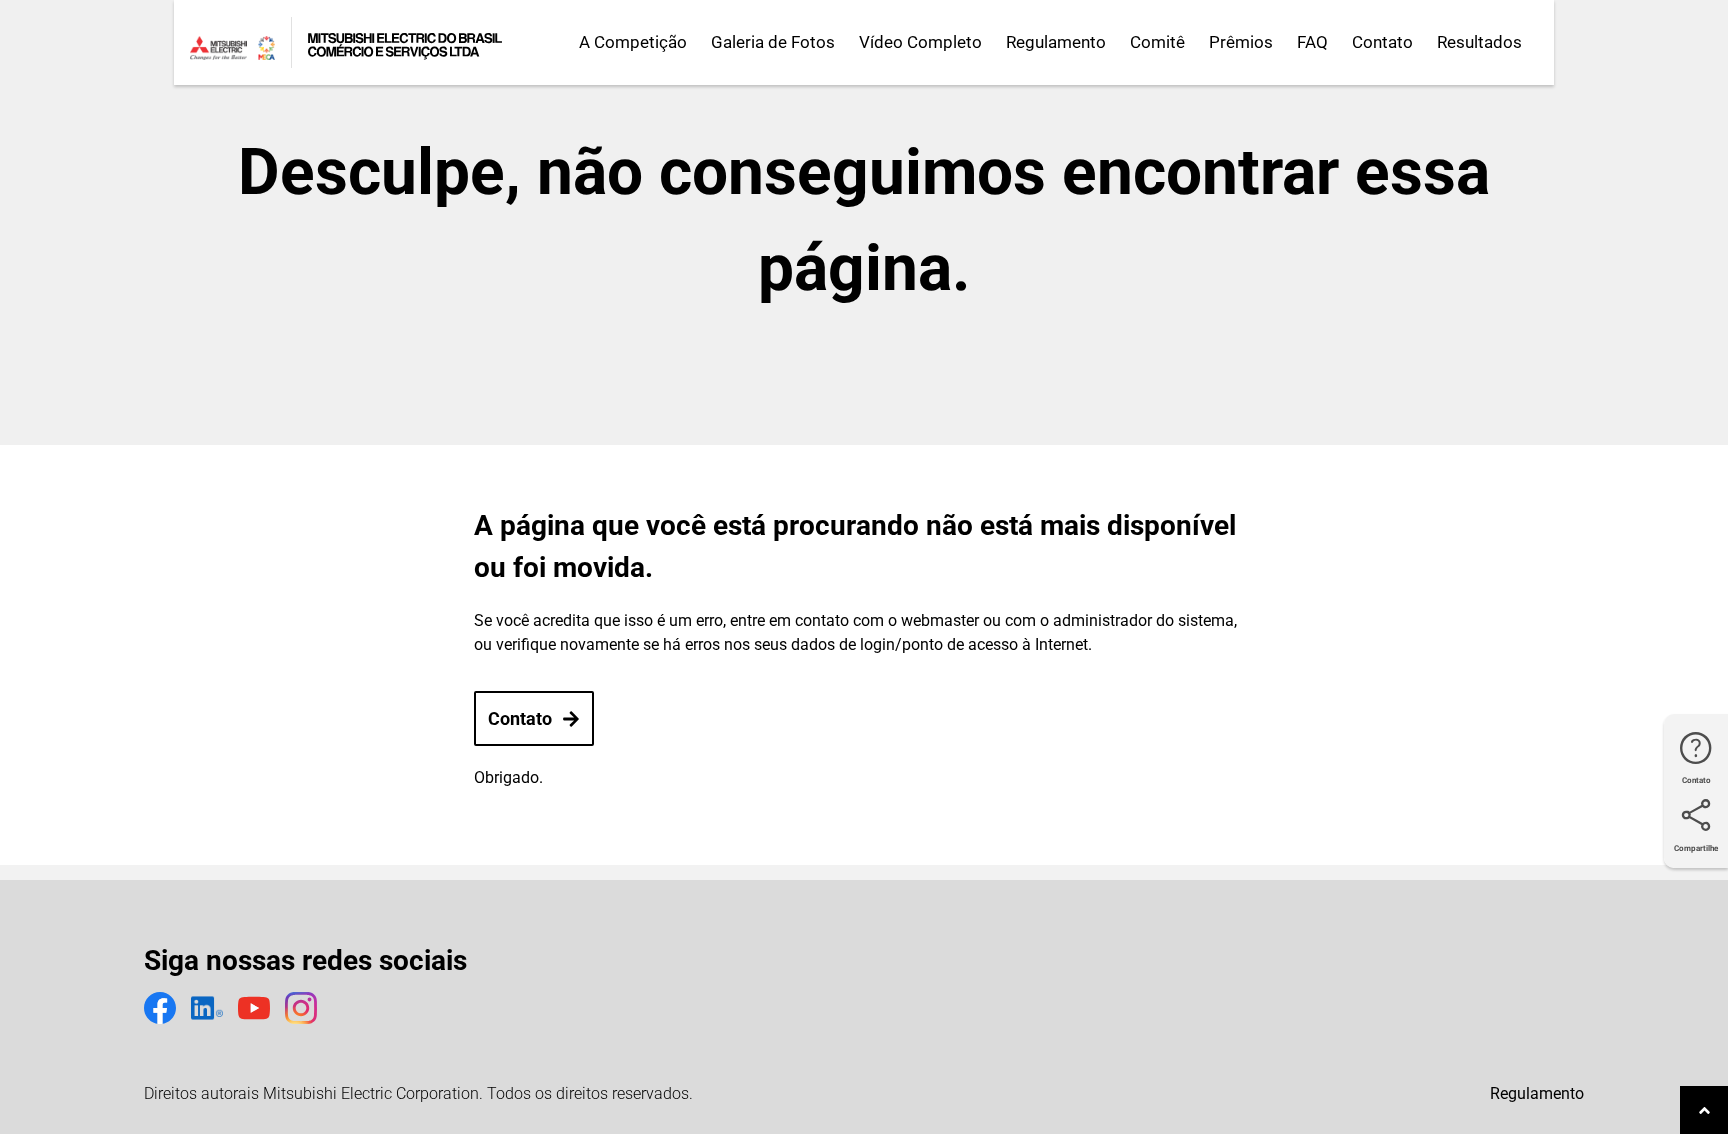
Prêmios (1241, 42)
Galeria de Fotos (773, 42)
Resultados (1479, 42)
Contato (1382, 42)
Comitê (1157, 42)
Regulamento (1056, 42)
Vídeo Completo (920, 42)
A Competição (633, 42)
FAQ (1312, 42)
